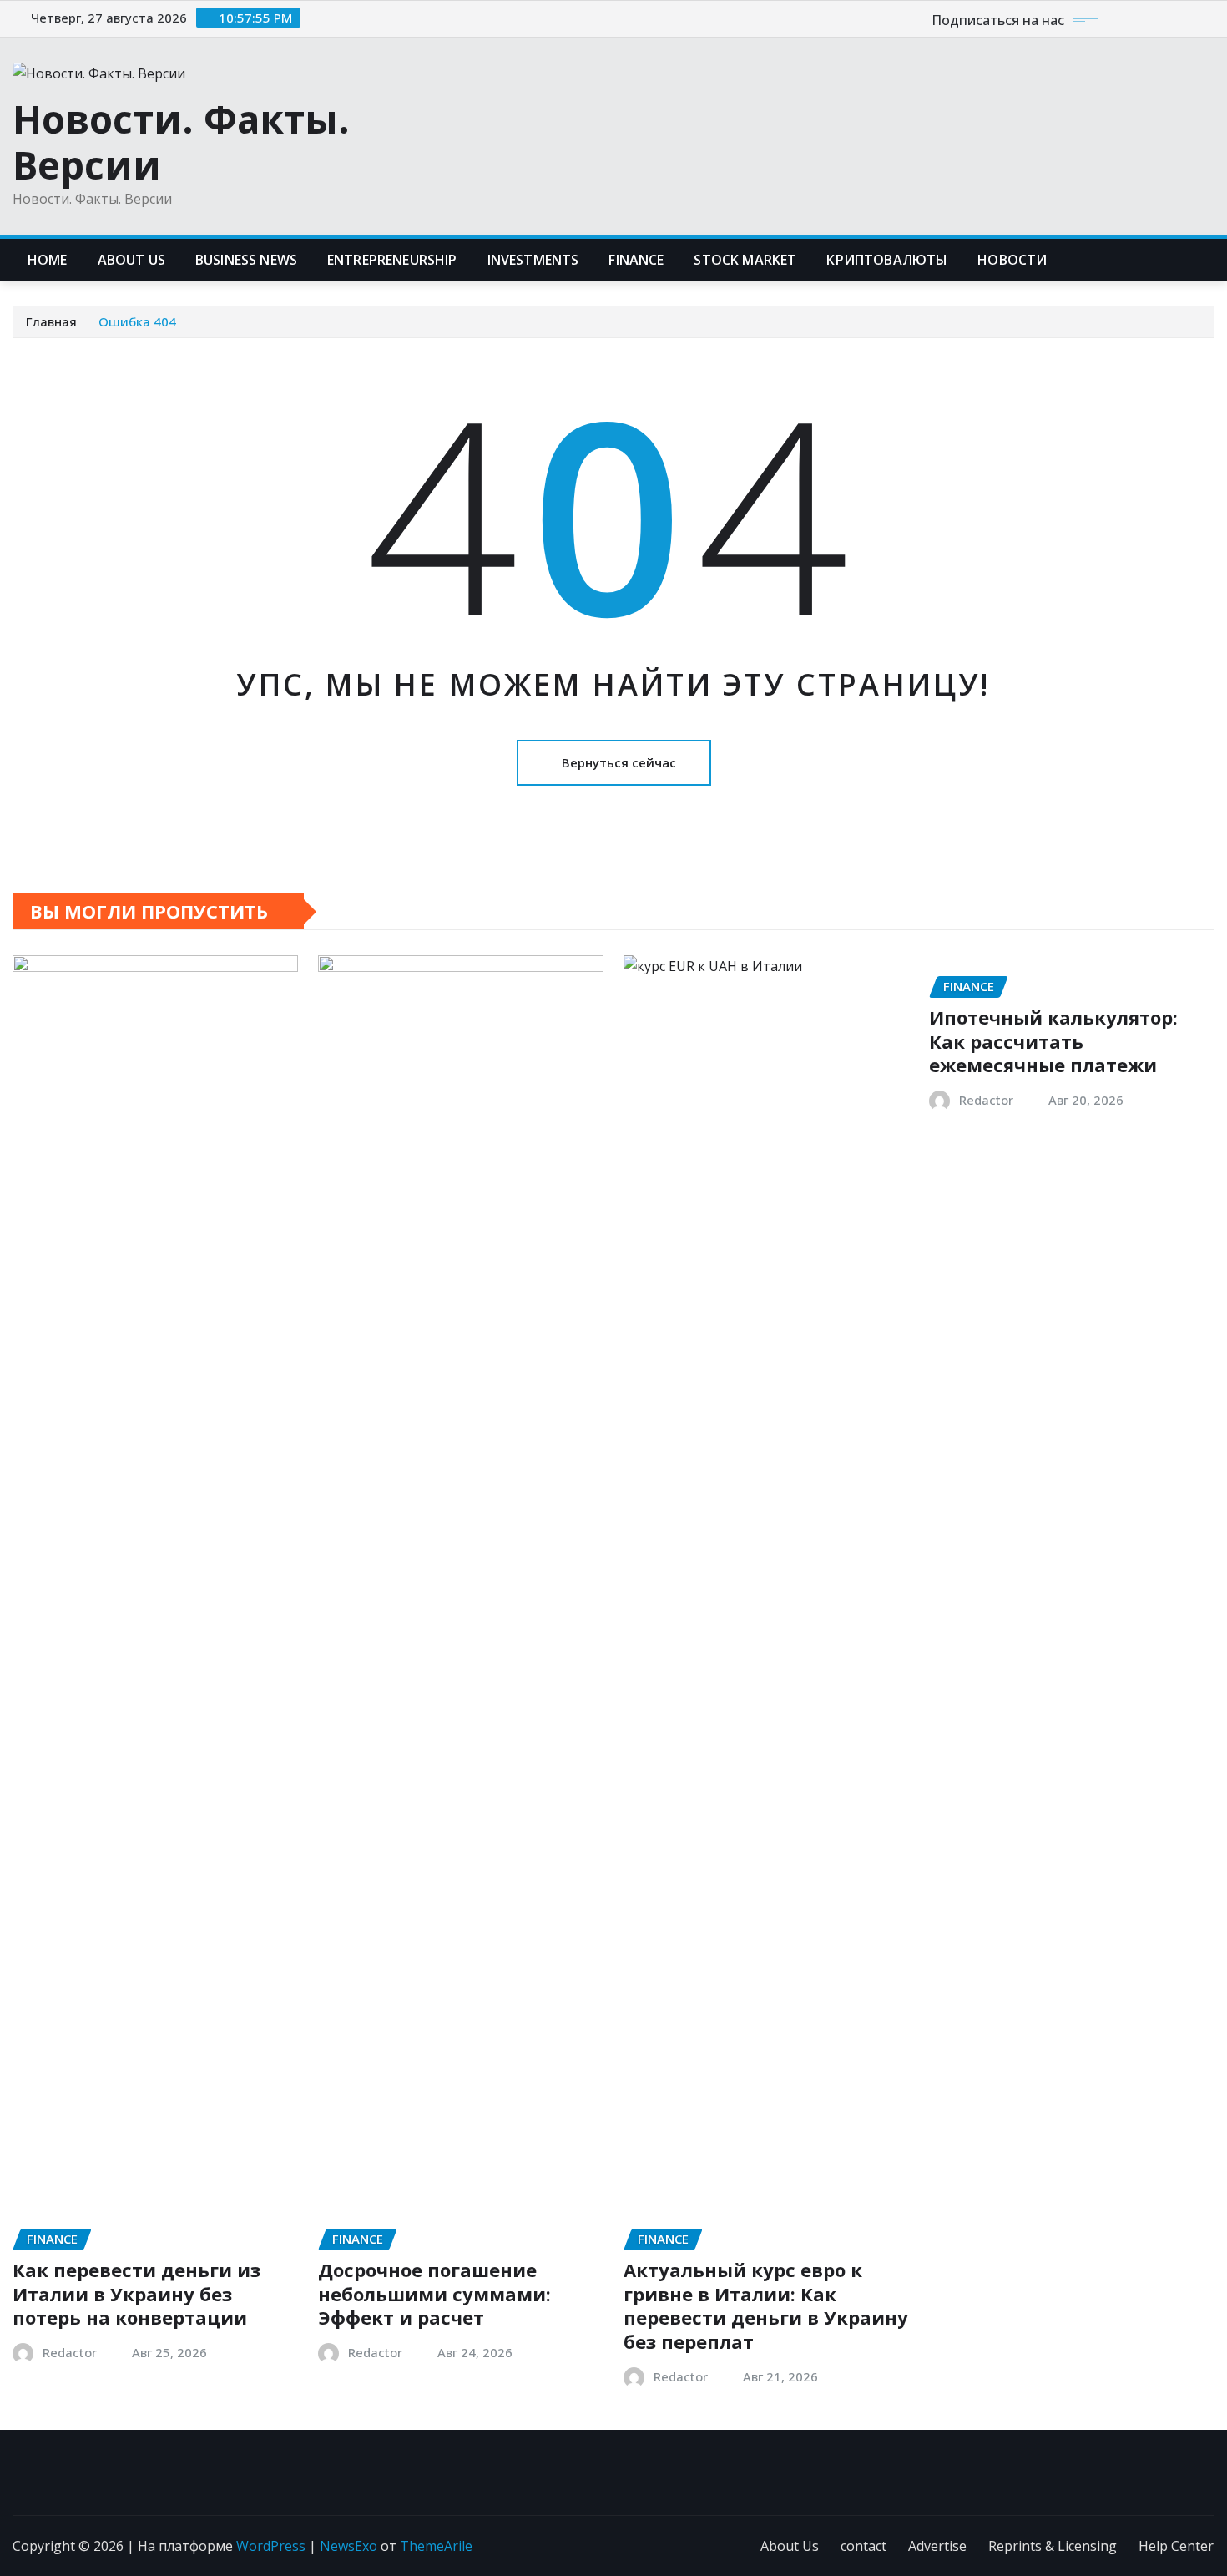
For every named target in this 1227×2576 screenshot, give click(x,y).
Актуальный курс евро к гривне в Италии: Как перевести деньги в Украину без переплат (766, 2305)
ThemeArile (436, 2546)
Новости (1012, 260)
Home (48, 260)
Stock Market (745, 260)
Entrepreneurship (392, 260)
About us (131, 260)
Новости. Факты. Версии (181, 142)
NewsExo (348, 2546)
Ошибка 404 (137, 321)
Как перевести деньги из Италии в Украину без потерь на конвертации (136, 2293)
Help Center (1176, 2546)
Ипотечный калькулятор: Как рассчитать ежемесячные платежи (1053, 1041)
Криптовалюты (887, 260)
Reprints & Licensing (1053, 2546)
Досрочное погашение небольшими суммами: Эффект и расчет (434, 2293)
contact (863, 2546)
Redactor (70, 2352)
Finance (636, 260)
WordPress (271, 2546)
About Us (790, 2546)
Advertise (937, 2546)
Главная (51, 321)
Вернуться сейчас (619, 762)
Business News (246, 260)
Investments (533, 260)
